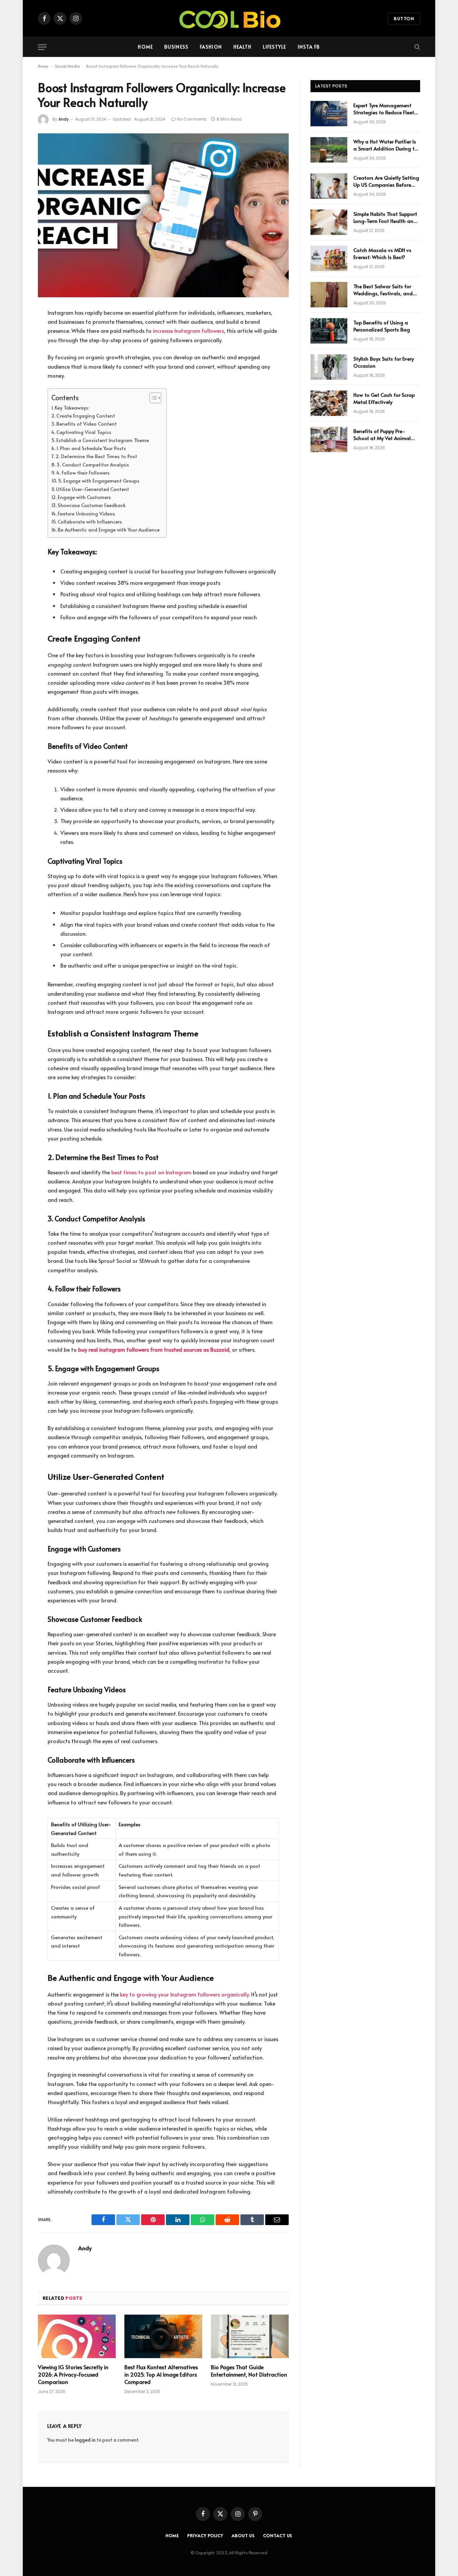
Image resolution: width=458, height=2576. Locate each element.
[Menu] (42, 47)
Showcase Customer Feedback (92, 505)
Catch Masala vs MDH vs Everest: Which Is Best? (382, 253)
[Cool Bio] (229, 18)
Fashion (211, 47)
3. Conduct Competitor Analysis (93, 465)
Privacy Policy (205, 2535)
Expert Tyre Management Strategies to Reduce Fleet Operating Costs (384, 109)
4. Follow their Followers (83, 473)
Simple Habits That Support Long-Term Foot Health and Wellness (385, 217)
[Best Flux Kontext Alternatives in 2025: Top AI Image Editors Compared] (163, 2337)
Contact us (278, 2535)
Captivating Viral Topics (84, 432)
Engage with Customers (84, 497)
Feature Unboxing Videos (86, 513)
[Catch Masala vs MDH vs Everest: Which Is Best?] (329, 258)
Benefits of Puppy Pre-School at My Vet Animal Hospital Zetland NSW (382, 435)
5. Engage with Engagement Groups (99, 481)
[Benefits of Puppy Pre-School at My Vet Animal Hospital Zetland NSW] (329, 439)
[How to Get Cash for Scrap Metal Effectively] (329, 403)
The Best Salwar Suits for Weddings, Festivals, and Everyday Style (383, 290)
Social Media (67, 66)
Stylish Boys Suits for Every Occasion (384, 362)
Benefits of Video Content (87, 424)
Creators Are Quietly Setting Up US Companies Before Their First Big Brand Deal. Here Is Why (386, 181)
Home (145, 47)
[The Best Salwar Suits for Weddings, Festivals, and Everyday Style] (329, 295)
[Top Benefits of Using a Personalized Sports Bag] (329, 331)
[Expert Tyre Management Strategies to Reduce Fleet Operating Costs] (329, 114)
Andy (64, 119)
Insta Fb (309, 47)
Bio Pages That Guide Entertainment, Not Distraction (249, 2371)
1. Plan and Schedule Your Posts (91, 448)
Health (243, 47)
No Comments (192, 119)
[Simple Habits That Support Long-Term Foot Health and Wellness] (329, 222)
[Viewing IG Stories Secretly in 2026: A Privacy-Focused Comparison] (77, 2337)
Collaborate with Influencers (90, 522)
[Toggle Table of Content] (152, 398)
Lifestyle (274, 47)
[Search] (417, 47)
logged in (85, 2440)
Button (404, 18)
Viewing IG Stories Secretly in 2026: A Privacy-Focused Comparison (73, 2374)
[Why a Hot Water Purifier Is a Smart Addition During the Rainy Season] (329, 150)
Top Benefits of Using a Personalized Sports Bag (382, 326)
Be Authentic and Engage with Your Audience (109, 530)
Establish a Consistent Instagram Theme (103, 440)
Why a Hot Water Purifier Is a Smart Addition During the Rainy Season (387, 145)
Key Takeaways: (72, 408)
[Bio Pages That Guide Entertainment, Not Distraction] (250, 2337)
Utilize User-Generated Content (93, 489)
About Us (243, 2535)
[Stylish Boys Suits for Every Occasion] (329, 367)
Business (176, 47)
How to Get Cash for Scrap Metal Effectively (384, 398)
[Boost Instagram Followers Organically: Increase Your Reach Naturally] (163, 215)
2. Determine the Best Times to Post (96, 456)
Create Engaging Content (86, 416)
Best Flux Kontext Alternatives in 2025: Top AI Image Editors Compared (161, 2374)
